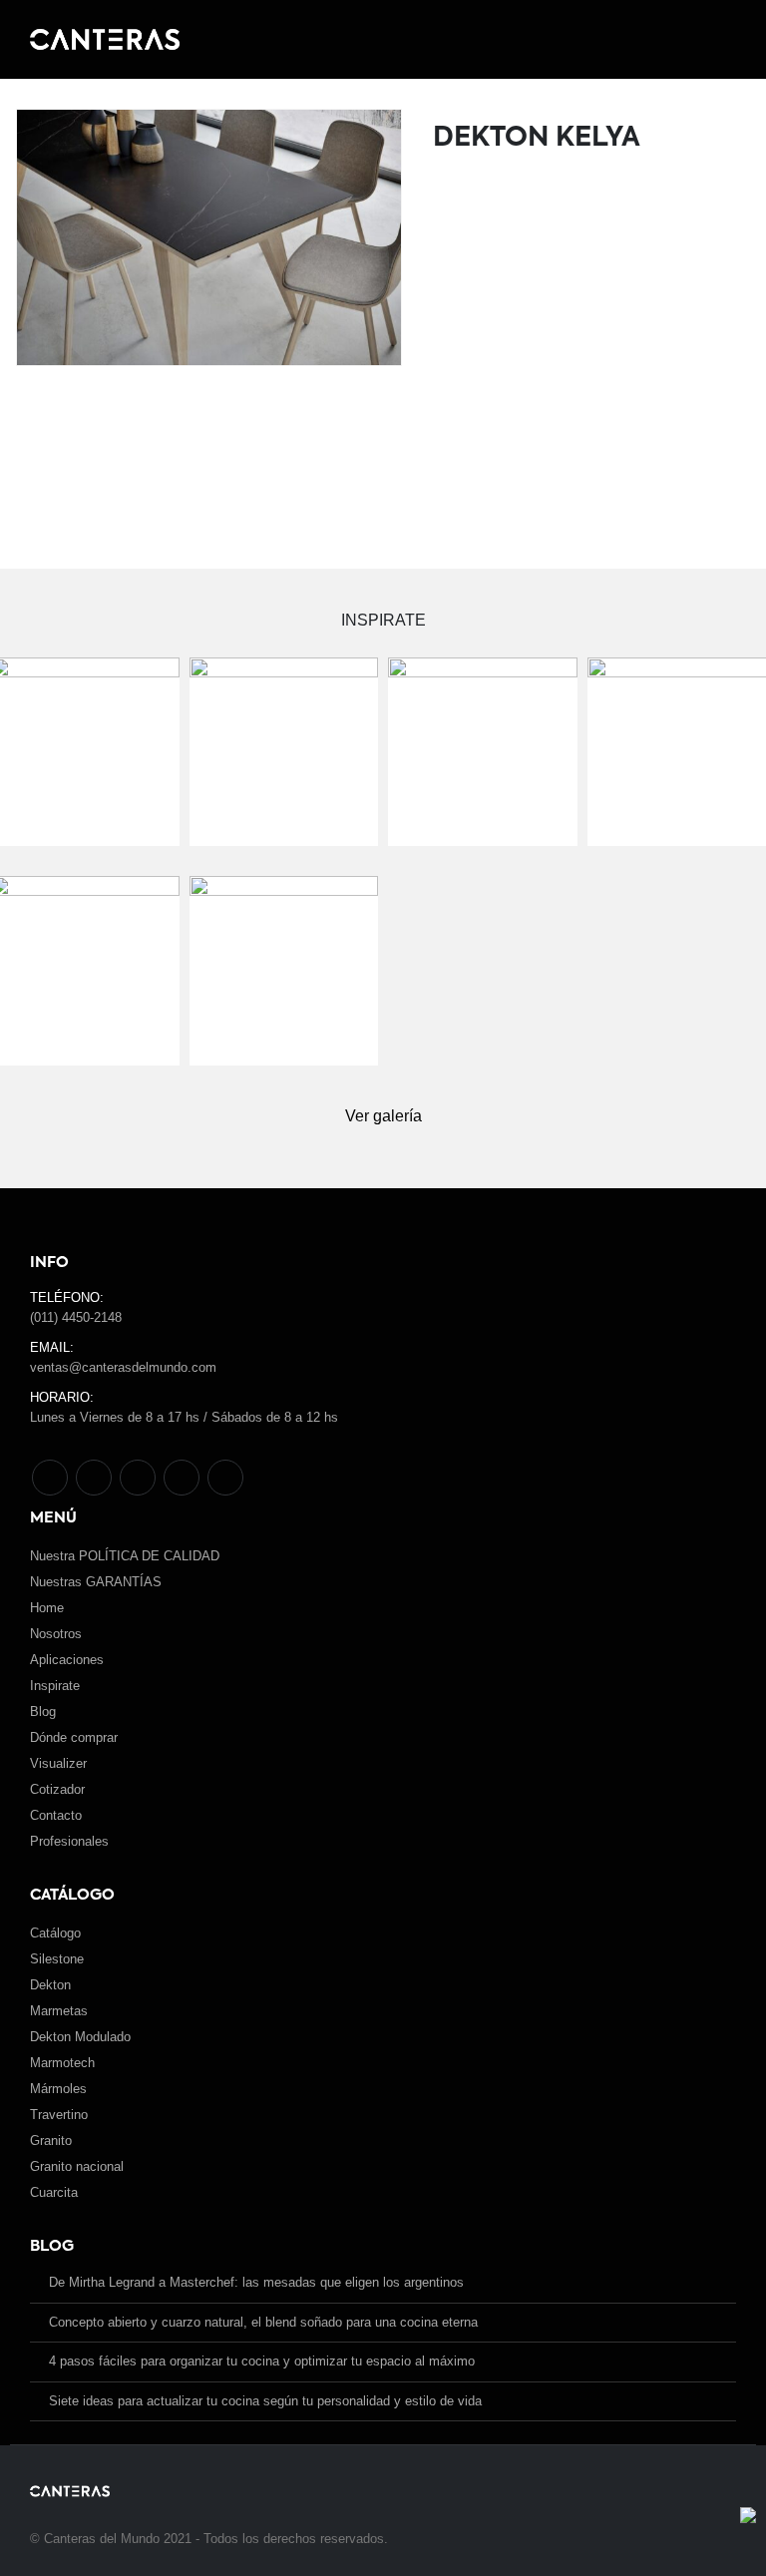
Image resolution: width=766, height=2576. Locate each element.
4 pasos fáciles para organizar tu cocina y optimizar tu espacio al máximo (262, 2361)
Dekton (50, 1985)
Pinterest (94, 1478)
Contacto (56, 1815)
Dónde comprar (74, 1737)
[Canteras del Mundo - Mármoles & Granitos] (105, 39)
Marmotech (62, 2063)
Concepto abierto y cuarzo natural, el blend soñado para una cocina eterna (263, 2322)
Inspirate (55, 1686)
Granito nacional (77, 2166)
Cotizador (57, 1789)
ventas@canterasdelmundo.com (123, 1367)
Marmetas (59, 2011)
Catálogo (55, 1933)
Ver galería (383, 1116)
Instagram (182, 1478)
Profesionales (69, 1841)
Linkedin (225, 1478)
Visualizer (58, 1763)
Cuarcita (54, 2192)
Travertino (59, 2115)
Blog (43, 1712)
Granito (51, 2141)
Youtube (138, 1478)
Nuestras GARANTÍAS (96, 1582)
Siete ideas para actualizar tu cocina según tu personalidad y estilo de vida (265, 2401)
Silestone (57, 1959)
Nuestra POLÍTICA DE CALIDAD (125, 1556)
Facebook (50, 1478)
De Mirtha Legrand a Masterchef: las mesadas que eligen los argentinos (256, 2282)
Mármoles (58, 2089)
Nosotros (56, 1634)
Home (47, 1608)
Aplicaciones (67, 1660)
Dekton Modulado (80, 2037)
